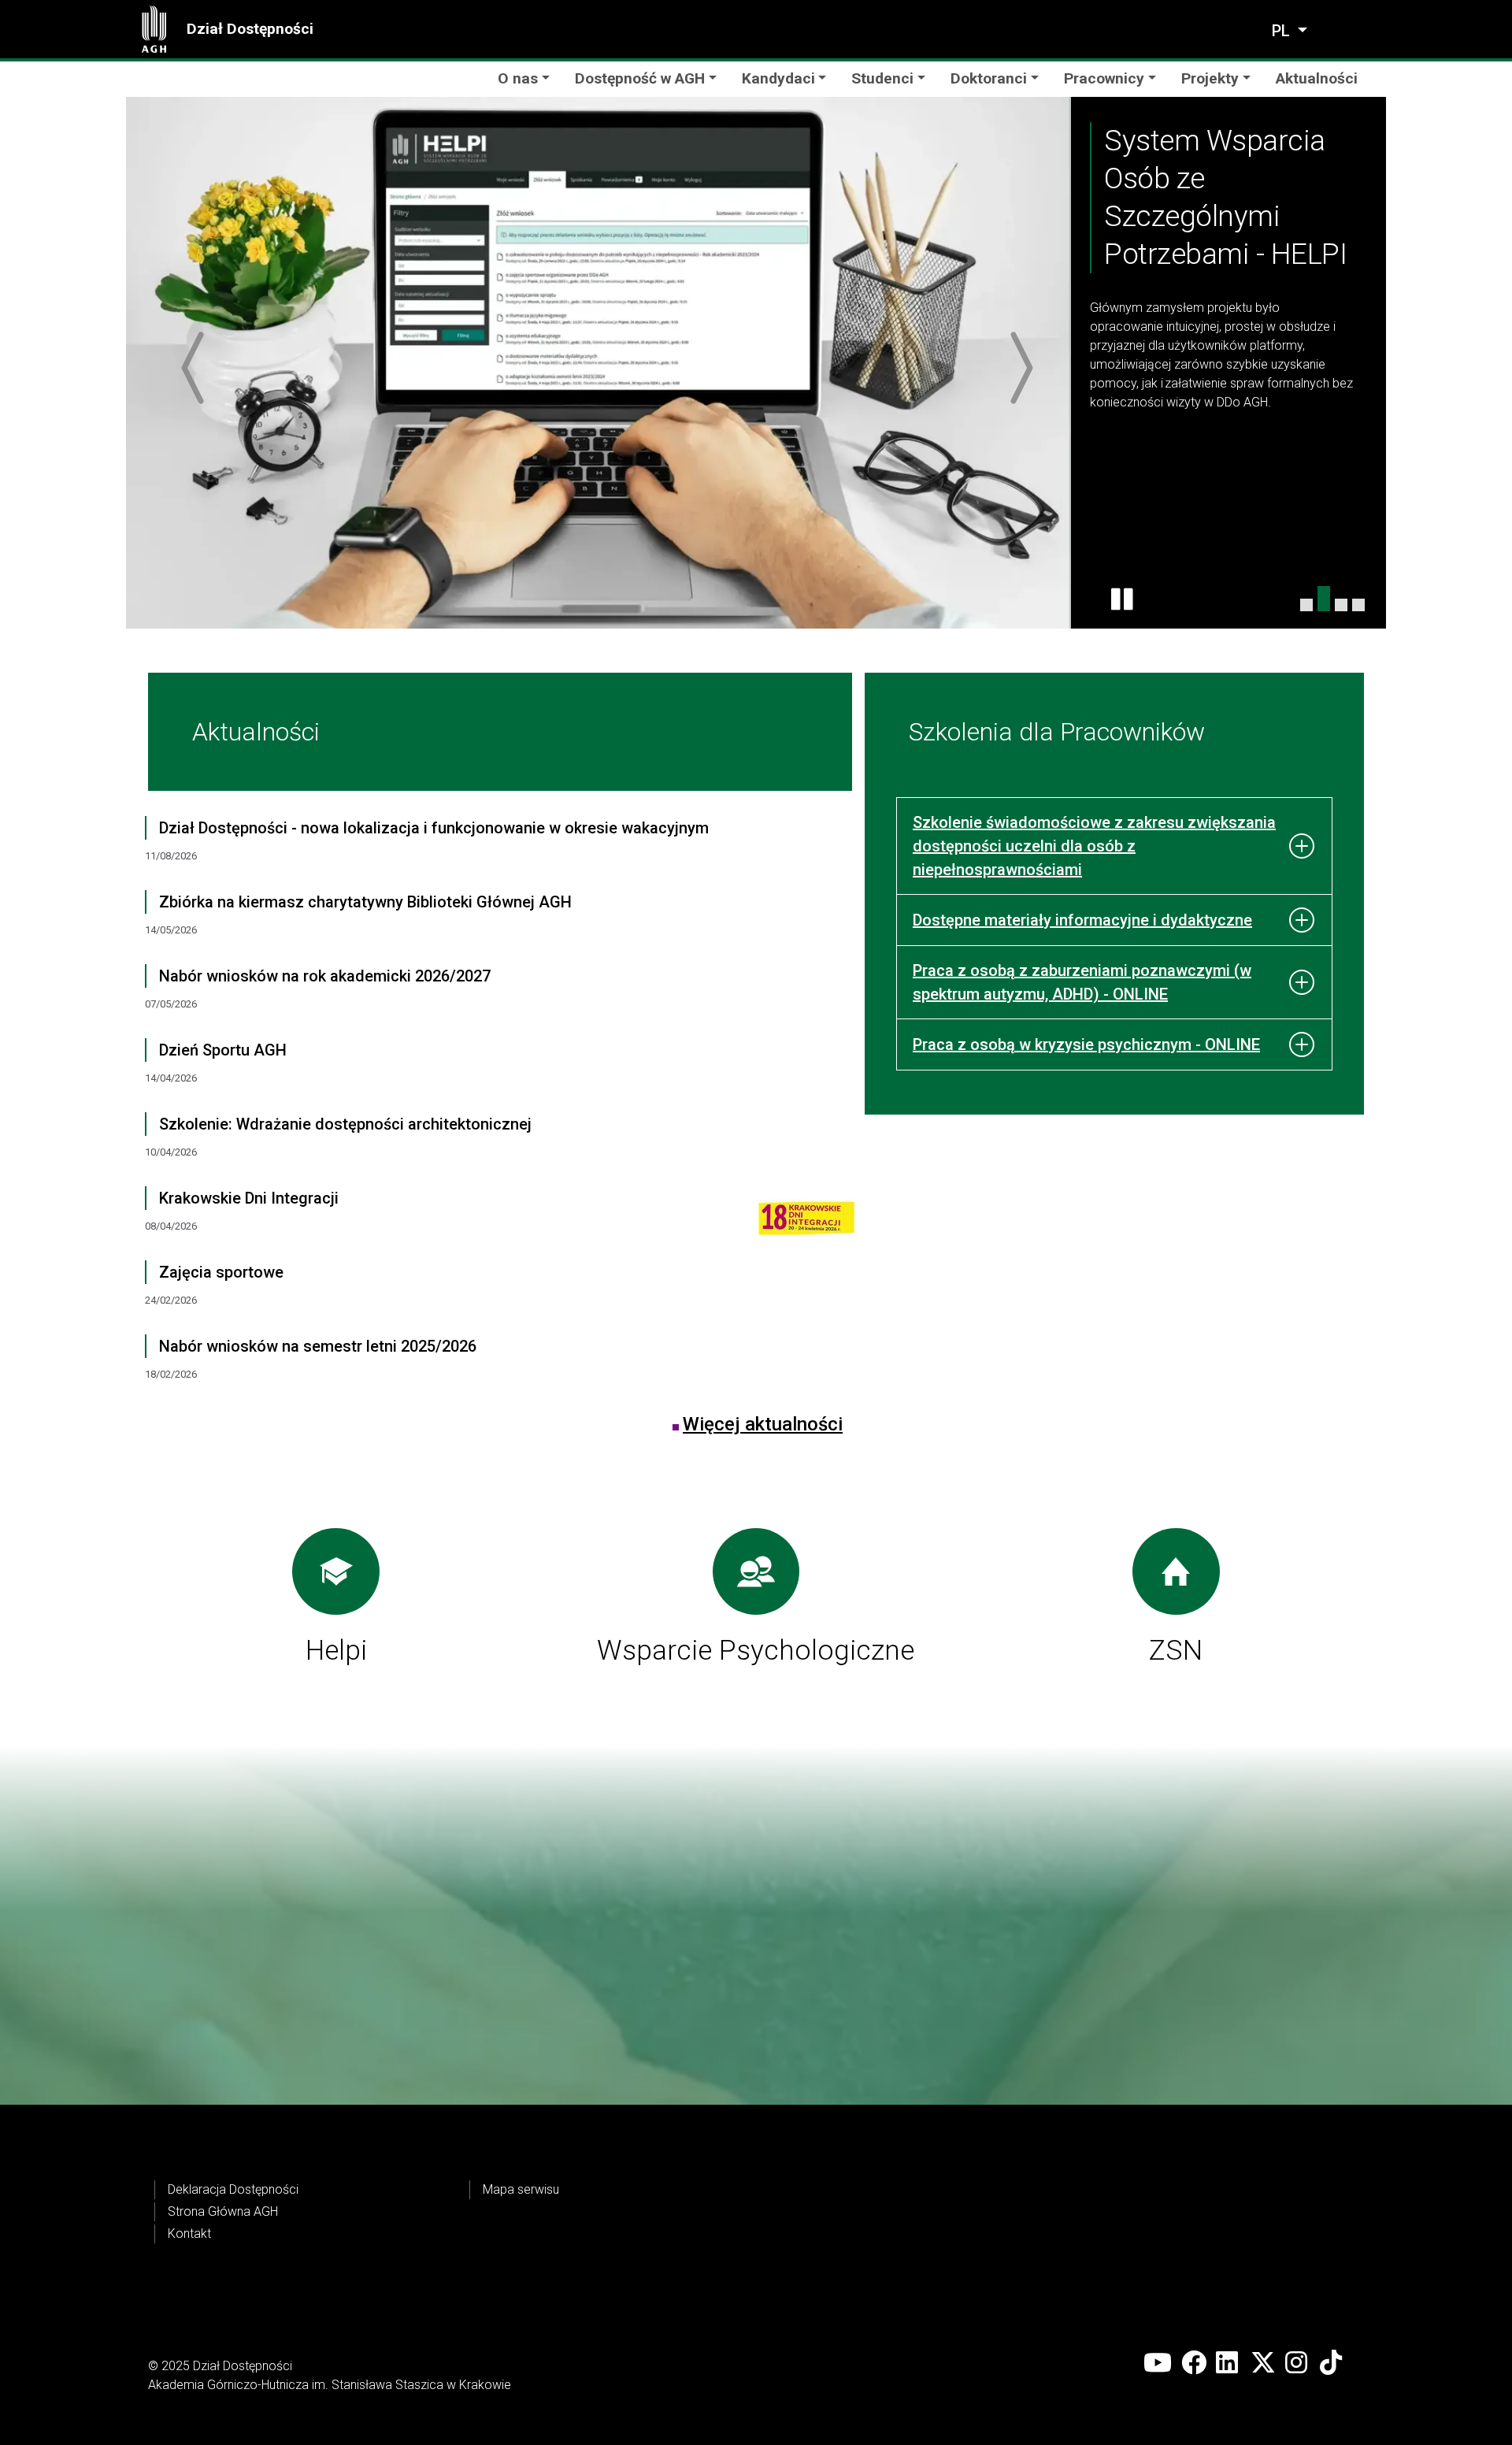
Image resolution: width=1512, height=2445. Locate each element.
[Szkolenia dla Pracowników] (1358, 605)
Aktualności (1317, 78)
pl (1283, 31)
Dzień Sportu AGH (223, 1050)
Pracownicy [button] (1104, 78)
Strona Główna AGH (223, 2211)
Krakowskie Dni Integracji (249, 1198)
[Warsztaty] (1306, 605)
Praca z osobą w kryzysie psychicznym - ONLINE (1086, 1044)
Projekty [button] (1210, 78)
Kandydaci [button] (778, 78)
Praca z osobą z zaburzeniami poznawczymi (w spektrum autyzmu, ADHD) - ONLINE (1082, 982)
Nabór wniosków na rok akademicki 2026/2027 (325, 976)
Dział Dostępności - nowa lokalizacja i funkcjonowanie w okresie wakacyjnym (434, 828)
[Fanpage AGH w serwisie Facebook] (1194, 2363)
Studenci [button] (882, 78)
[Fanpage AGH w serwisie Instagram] (1298, 2363)
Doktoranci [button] (989, 78)
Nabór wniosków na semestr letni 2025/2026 (318, 1346)
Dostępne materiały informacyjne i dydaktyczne (1082, 920)
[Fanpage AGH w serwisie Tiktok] (1332, 2363)
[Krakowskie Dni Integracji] (796, 1223)
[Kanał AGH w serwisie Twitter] (1263, 2363)
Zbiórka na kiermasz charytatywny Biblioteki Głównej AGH (365, 902)
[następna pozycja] (1017, 368)
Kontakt (189, 2234)
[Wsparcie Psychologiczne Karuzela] (1341, 605)
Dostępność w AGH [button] (640, 78)
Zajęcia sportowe (221, 1272)
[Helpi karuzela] (1324, 599)
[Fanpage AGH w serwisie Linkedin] (1228, 2363)
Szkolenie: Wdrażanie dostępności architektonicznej (345, 1124)
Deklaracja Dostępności (233, 2189)
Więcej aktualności (763, 1424)
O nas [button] (518, 78)
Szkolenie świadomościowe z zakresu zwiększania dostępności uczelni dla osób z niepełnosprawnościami (1094, 846)
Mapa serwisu (521, 2189)
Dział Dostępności (250, 29)
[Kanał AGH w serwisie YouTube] (1158, 2363)
